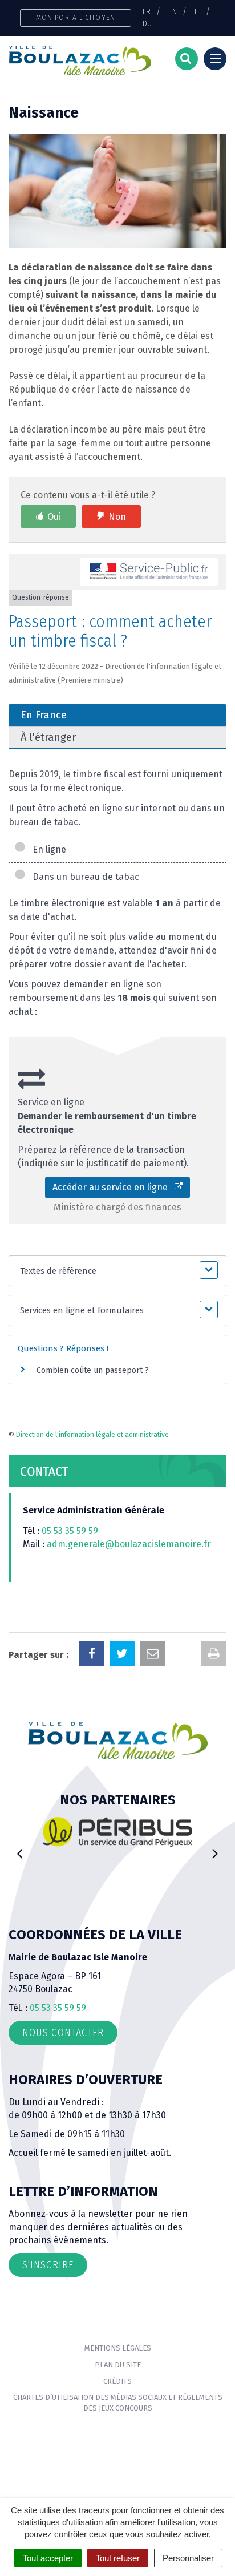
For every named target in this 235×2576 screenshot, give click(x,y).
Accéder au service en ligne (114, 1187)
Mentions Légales (118, 2348)
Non (117, 517)
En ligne (47, 849)
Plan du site (118, 2365)
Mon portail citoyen (76, 17)
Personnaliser (188, 2558)
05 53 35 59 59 (70, 1531)
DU (147, 23)
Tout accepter (48, 2558)
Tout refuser (118, 2558)
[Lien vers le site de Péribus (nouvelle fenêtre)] (117, 1832)
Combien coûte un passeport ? (93, 1370)
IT (197, 11)
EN (173, 11)
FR (147, 11)
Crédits (117, 2381)
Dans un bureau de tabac (84, 877)
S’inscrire (48, 2265)
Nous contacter (63, 2033)
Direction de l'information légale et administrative (92, 1435)
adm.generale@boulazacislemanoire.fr (129, 1544)
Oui (54, 517)
